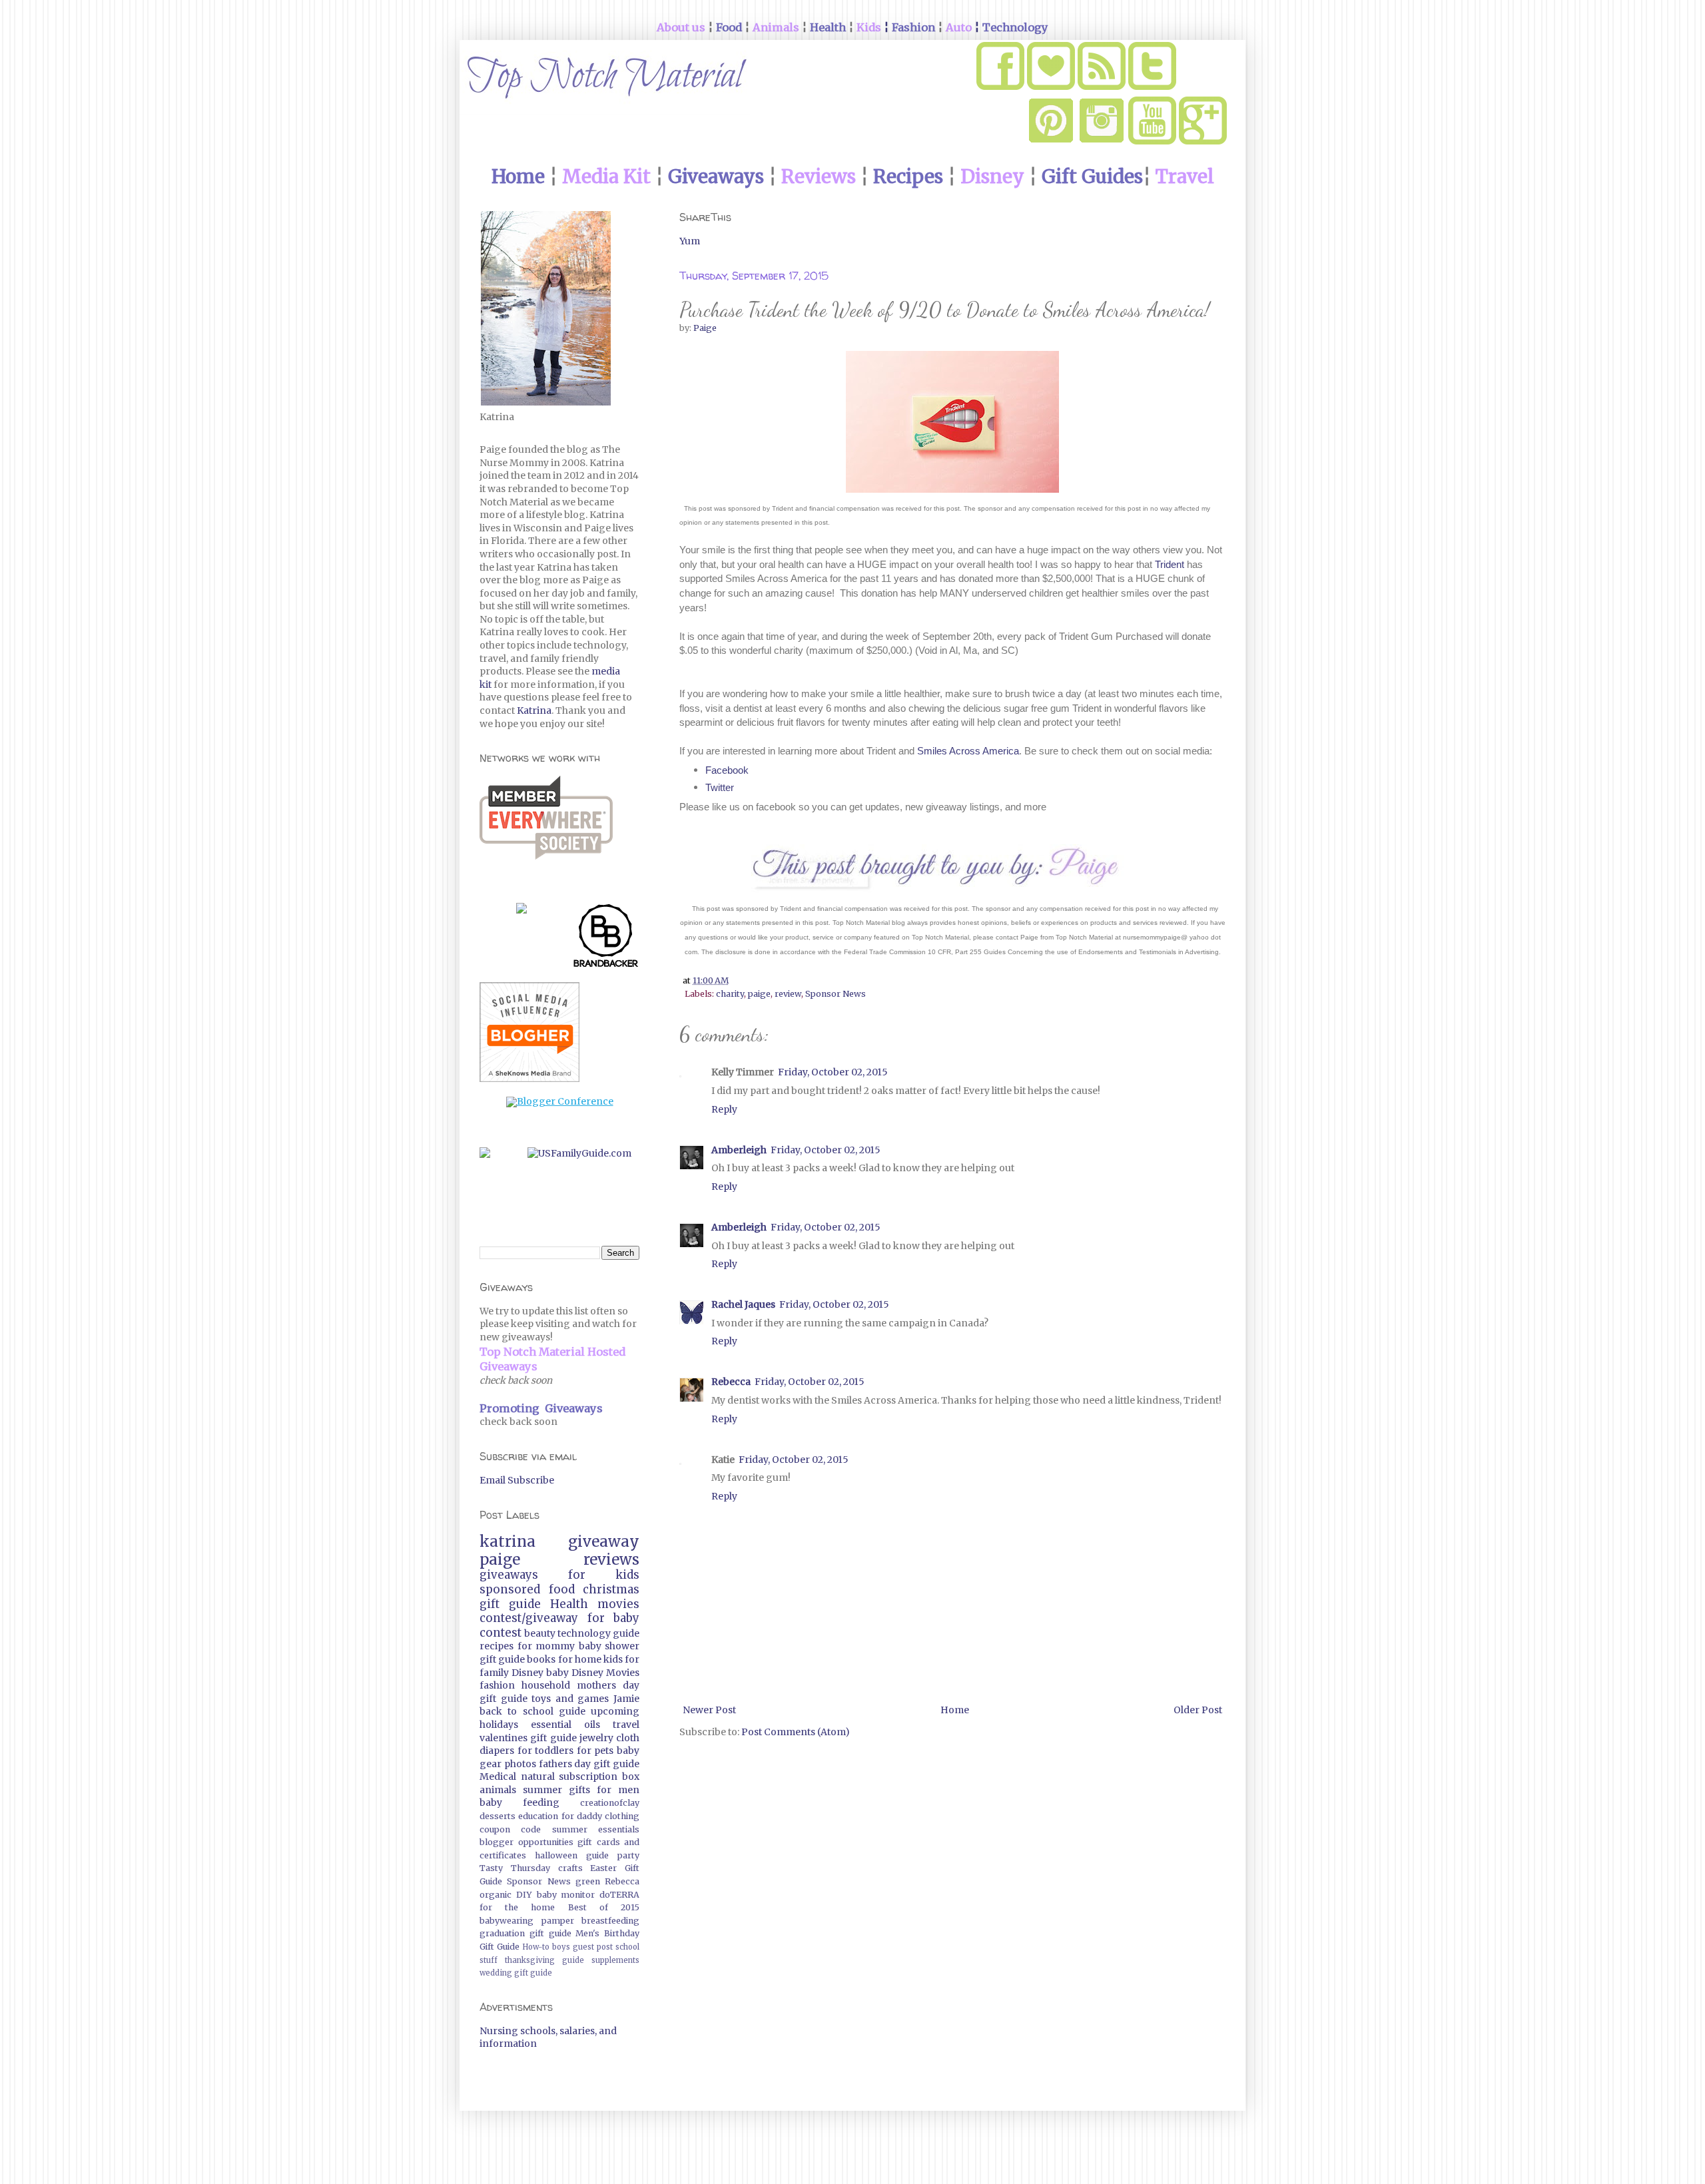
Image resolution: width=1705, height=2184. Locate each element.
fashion (497, 1685)
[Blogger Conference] (560, 1101)
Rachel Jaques (743, 1304)
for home (580, 1659)
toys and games (570, 1699)
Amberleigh (739, 1150)
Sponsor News (836, 994)
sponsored (510, 1589)
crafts (570, 1868)
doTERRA (619, 1895)
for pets (595, 1751)
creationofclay (610, 1803)
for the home (517, 1907)
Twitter (720, 787)
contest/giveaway (529, 1618)
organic (496, 1895)
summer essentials (596, 1829)
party (628, 1855)
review (788, 994)
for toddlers (546, 1751)
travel (626, 1725)
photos (520, 1764)
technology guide (598, 1633)
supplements (615, 1960)
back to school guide (532, 1711)
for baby (614, 1618)
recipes (497, 1646)
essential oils (565, 1725)
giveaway (604, 1541)
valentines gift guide (528, 1738)
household (546, 1685)
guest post (593, 1947)
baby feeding (519, 1802)
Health (569, 1604)
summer (542, 1790)
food (562, 1589)
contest (501, 1633)
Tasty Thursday (515, 1868)
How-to (536, 1947)
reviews (611, 1559)
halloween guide (572, 1855)
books (541, 1659)
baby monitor (566, 1895)
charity (730, 994)
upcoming (615, 1711)
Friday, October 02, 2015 (833, 1072)
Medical (498, 1776)
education (538, 1816)
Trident (1170, 564)
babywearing (507, 1921)
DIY (524, 1895)
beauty (540, 1633)
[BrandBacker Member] (606, 938)
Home (955, 1710)
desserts (498, 1816)
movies (618, 1604)
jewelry (596, 1738)
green (588, 1881)
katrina (508, 1541)
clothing (622, 1816)
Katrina (534, 710)
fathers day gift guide (589, 1764)
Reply (724, 1109)
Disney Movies (605, 1673)
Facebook (727, 770)
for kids (604, 1575)
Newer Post (709, 1710)
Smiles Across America (968, 751)
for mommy (546, 1646)
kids (613, 1659)
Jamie (626, 1699)
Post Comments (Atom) (796, 1732)
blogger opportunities (526, 1842)
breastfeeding (610, 1921)
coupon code (510, 1829)
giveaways (509, 1575)
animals (498, 1790)
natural (538, 1776)
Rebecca (731, 1382)
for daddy (582, 1816)
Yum (690, 241)
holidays (499, 1725)
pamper (558, 1921)
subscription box (599, 1776)
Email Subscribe (517, 1480)
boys (561, 1947)
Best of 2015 (604, 1907)
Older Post (1198, 1710)
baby (557, 1673)
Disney (527, 1673)
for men (618, 1790)
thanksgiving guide (544, 1960)
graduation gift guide (525, 1933)
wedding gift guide (516, 1973)
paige (759, 994)
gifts (579, 1790)
